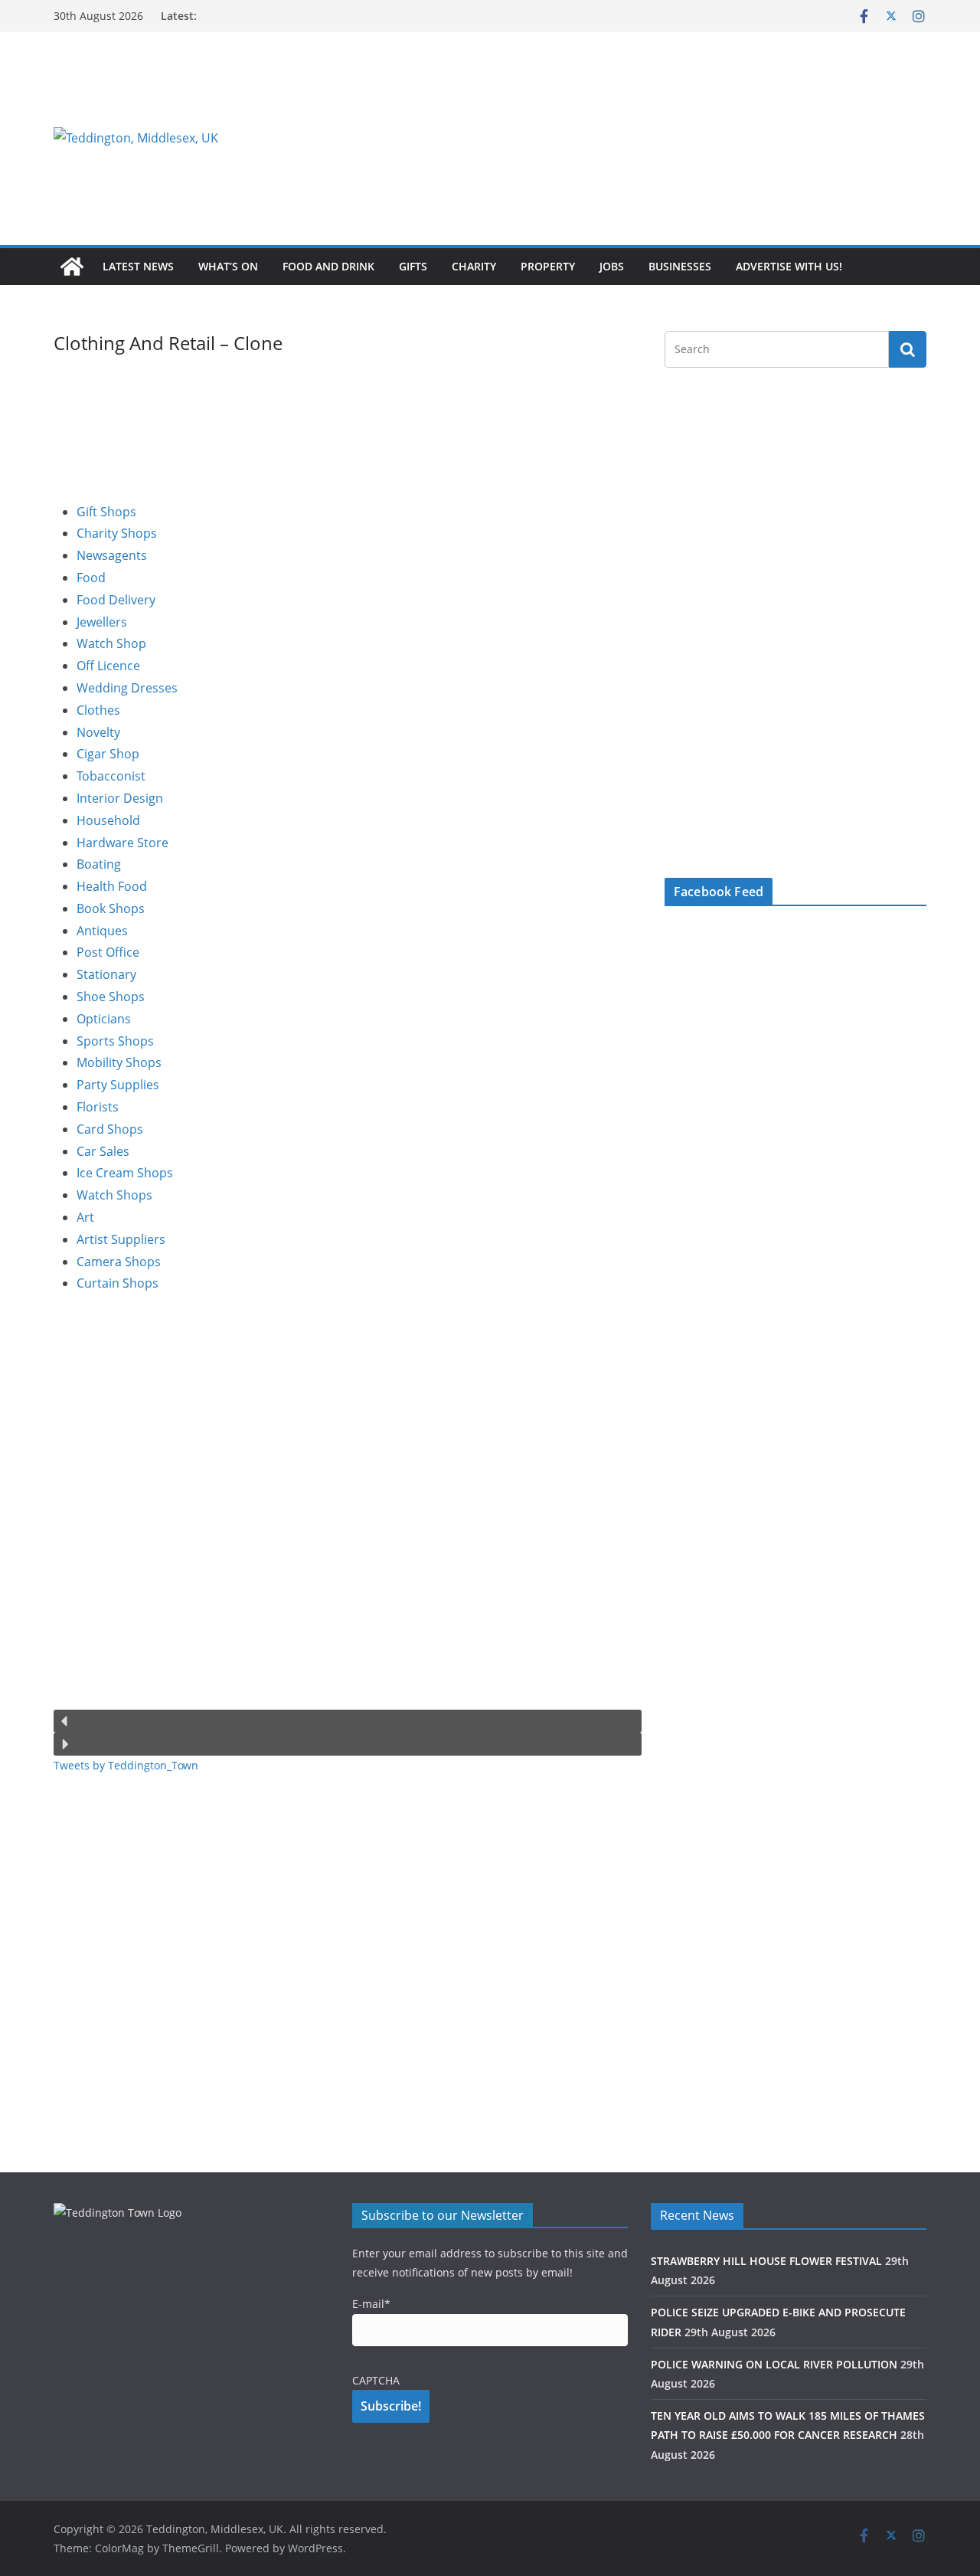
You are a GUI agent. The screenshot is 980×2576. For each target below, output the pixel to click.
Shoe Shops (111, 997)
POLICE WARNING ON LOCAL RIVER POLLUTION (774, 2364)
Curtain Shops (118, 1283)
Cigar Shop (108, 754)
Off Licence (108, 666)
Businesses (680, 266)
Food (91, 578)
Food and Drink (328, 266)
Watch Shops (114, 1195)
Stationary (106, 974)
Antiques (102, 931)
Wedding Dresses (127, 688)
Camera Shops (119, 1262)
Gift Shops (106, 512)
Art (85, 1217)
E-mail (371, 2304)
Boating (99, 864)
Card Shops (110, 1129)
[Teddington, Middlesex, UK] (72, 267)
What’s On (228, 266)
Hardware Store (122, 843)
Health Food (112, 886)
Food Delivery (116, 600)
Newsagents (112, 555)
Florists (98, 1107)
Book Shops (111, 908)
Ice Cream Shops (125, 1173)
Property (548, 266)
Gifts (413, 266)
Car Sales (103, 1151)
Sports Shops (115, 1041)
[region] (678, 138)
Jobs (612, 266)
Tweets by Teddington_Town (126, 1765)
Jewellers (102, 622)
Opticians (104, 1019)
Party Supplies (118, 1085)
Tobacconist (111, 776)
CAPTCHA (376, 2380)
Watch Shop (111, 643)
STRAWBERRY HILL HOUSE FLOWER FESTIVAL (766, 2261)
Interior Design (120, 798)
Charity (474, 266)
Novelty (98, 732)
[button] (348, 1721)
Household (108, 820)
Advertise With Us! (789, 266)
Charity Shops (117, 533)
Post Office (108, 952)
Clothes (98, 710)
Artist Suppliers (121, 1239)
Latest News (138, 266)
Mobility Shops (119, 1062)
